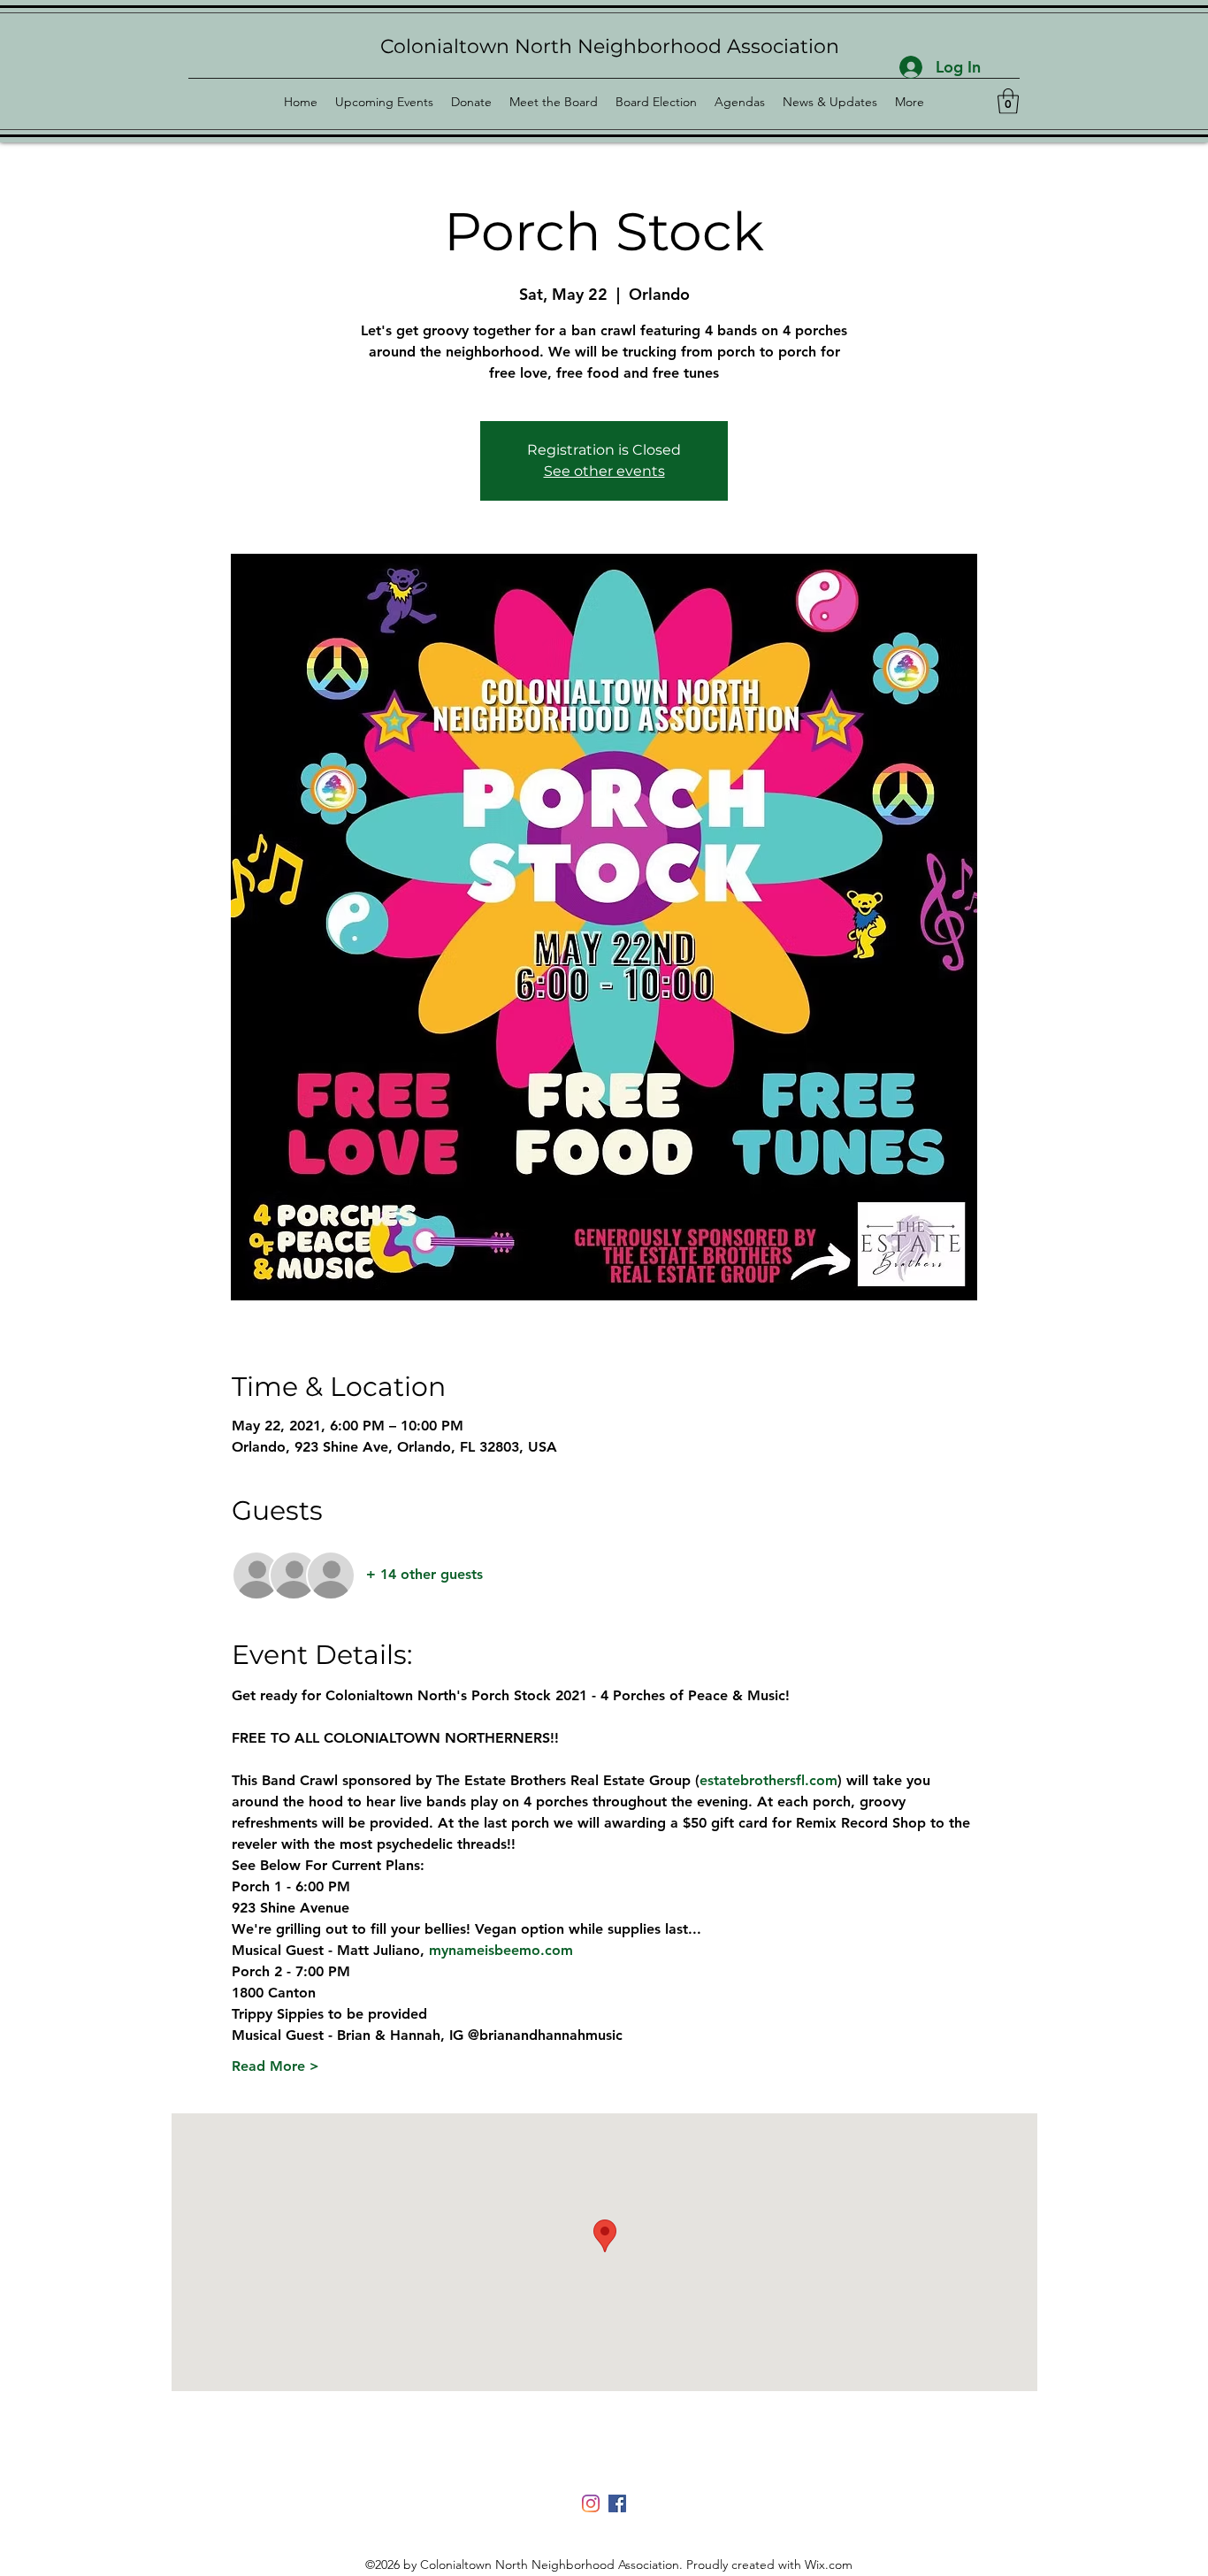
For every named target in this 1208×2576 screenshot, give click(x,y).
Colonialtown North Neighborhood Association (610, 46)
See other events (604, 471)
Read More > (275, 2066)
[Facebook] (617, 2503)
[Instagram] (591, 2503)
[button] (1008, 101)
